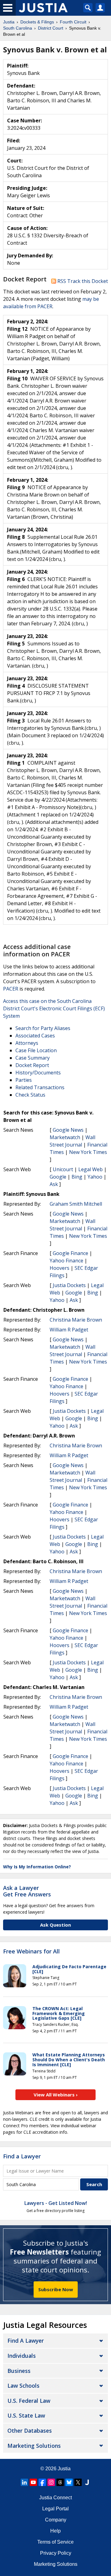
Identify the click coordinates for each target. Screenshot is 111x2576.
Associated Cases (35, 1036)
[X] (78, 2482)
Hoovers (60, 1268)
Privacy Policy (56, 2553)
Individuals (22, 2356)
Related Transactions (40, 1087)
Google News (68, 1130)
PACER (11, 989)
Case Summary (33, 1058)
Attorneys (27, 1043)
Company (56, 2520)
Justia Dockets (69, 1285)
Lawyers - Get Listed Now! (56, 2203)
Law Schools (23, 2386)
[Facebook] (42, 2482)
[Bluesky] (69, 2482)
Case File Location (36, 1050)
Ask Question (55, 1925)
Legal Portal (55, 2509)
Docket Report (32, 1065)
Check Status (30, 1095)
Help (55, 2531)
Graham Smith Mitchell (76, 1204)
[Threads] (60, 2482)
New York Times (88, 1152)
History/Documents (38, 1073)
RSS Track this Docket (82, 281)
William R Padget (69, 1330)
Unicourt (63, 1169)
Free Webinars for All (31, 1952)
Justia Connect (55, 2498)
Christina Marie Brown (76, 1320)
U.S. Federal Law (29, 2401)
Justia (64, 2469)
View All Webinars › (56, 2095)
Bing (77, 1177)
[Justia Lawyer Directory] (87, 2482)
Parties (24, 1080)
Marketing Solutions (34, 2446)
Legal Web (90, 1169)
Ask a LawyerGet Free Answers (27, 1891)
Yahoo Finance (66, 1261)
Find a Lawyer (22, 2156)
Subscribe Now (56, 2289)
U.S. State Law (26, 2415)
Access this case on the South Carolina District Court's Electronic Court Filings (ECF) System (54, 1008)
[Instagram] (51, 2482)
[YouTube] (33, 2482)
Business (19, 2371)
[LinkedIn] (24, 2482)
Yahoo (95, 1177)
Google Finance (70, 1253)
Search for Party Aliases (43, 1028)
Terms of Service (55, 2542)
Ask (54, 1184)
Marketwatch (65, 1137)
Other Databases (30, 2431)
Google (58, 1177)
